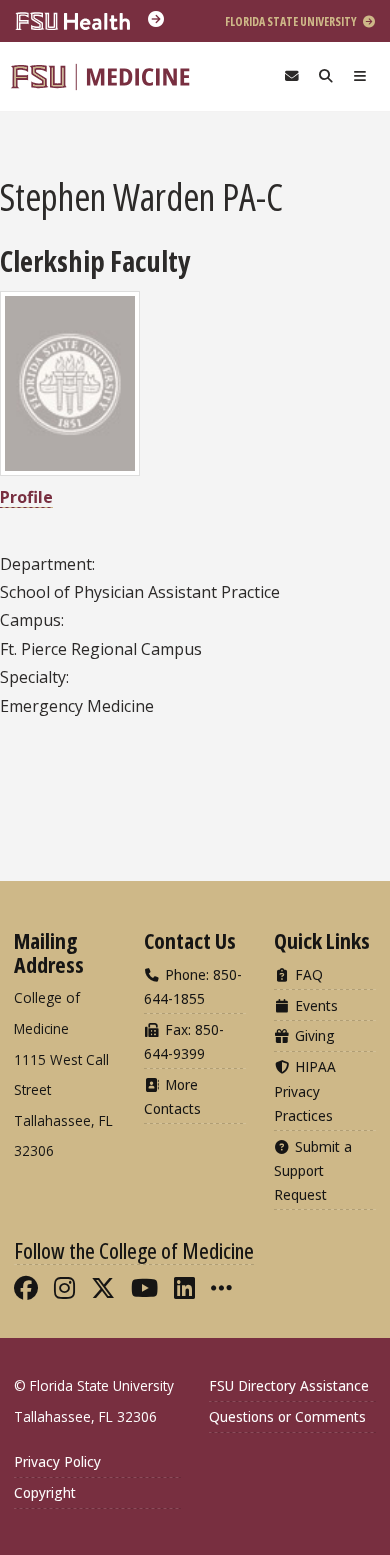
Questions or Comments (287, 1416)
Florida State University (292, 21)
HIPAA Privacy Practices (305, 1090)
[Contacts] (292, 76)
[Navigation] (360, 76)
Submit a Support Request (313, 1170)
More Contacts (172, 1096)
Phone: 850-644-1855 (193, 986)
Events (314, 1005)
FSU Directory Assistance (289, 1385)
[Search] (326, 76)
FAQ (307, 974)
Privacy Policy (57, 1461)
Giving (313, 1035)
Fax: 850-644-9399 (184, 1041)
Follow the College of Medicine (134, 1250)
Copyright (45, 1492)
